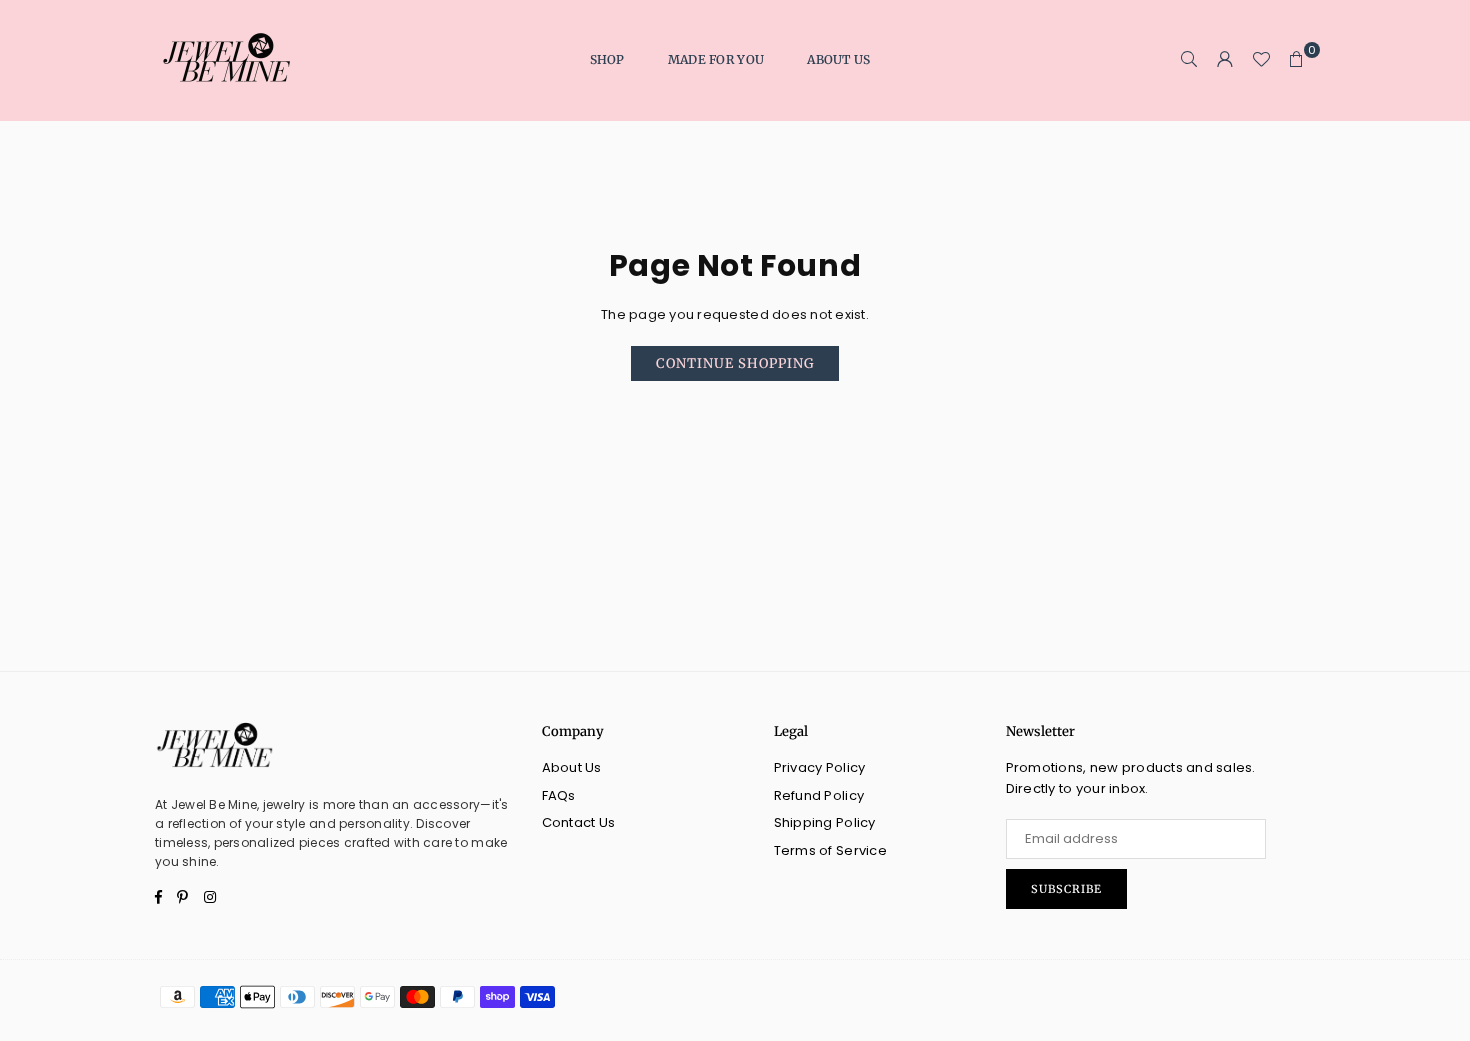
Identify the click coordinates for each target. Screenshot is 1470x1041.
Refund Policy (819, 795)
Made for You (716, 59)
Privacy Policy (820, 767)
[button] (1297, 60)
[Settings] (1225, 60)
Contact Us (579, 822)
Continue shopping (735, 363)
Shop (607, 59)
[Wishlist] (1261, 60)
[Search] (1189, 60)
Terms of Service (830, 850)
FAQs (559, 795)
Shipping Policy (825, 822)
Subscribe (1066, 889)
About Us (838, 59)
